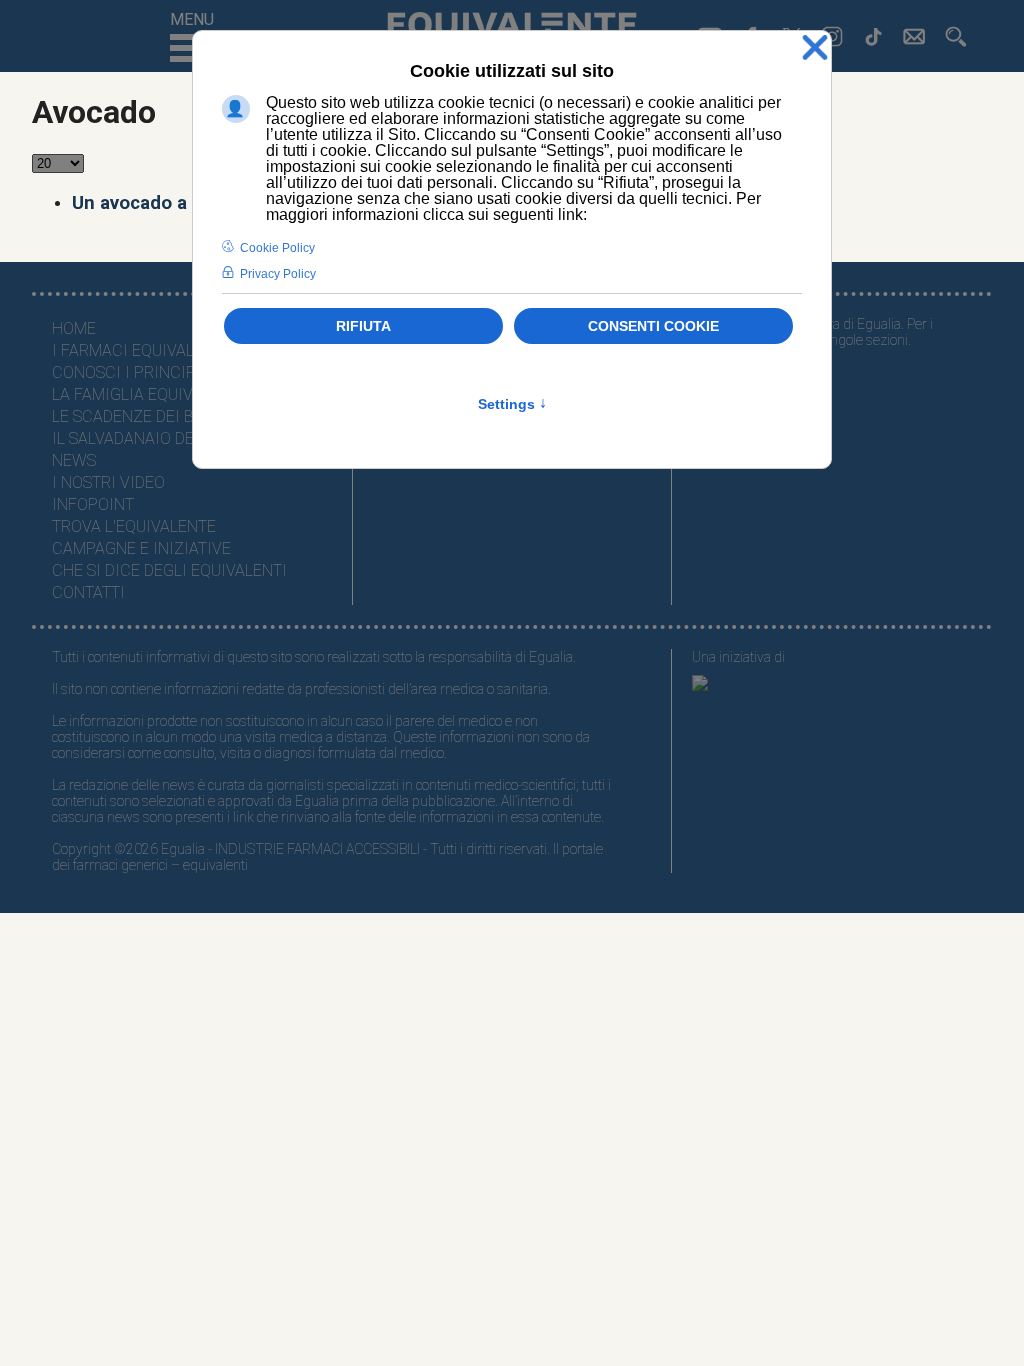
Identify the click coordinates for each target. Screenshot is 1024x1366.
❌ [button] (815, 48)
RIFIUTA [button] (363, 326)
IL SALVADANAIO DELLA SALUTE (165, 438)
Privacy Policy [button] (278, 274)
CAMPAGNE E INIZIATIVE (141, 548)
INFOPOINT (93, 504)
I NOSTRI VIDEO (108, 482)
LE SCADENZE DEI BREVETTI (153, 416)
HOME (74, 328)
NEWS (74, 460)
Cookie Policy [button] (277, 248)
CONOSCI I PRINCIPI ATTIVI (152, 372)
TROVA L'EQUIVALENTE (134, 526)
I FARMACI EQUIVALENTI (140, 350)
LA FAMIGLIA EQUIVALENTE (150, 394)
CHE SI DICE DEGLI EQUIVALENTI (169, 570)
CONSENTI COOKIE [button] (653, 326)
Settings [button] (512, 404)
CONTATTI (88, 592)
